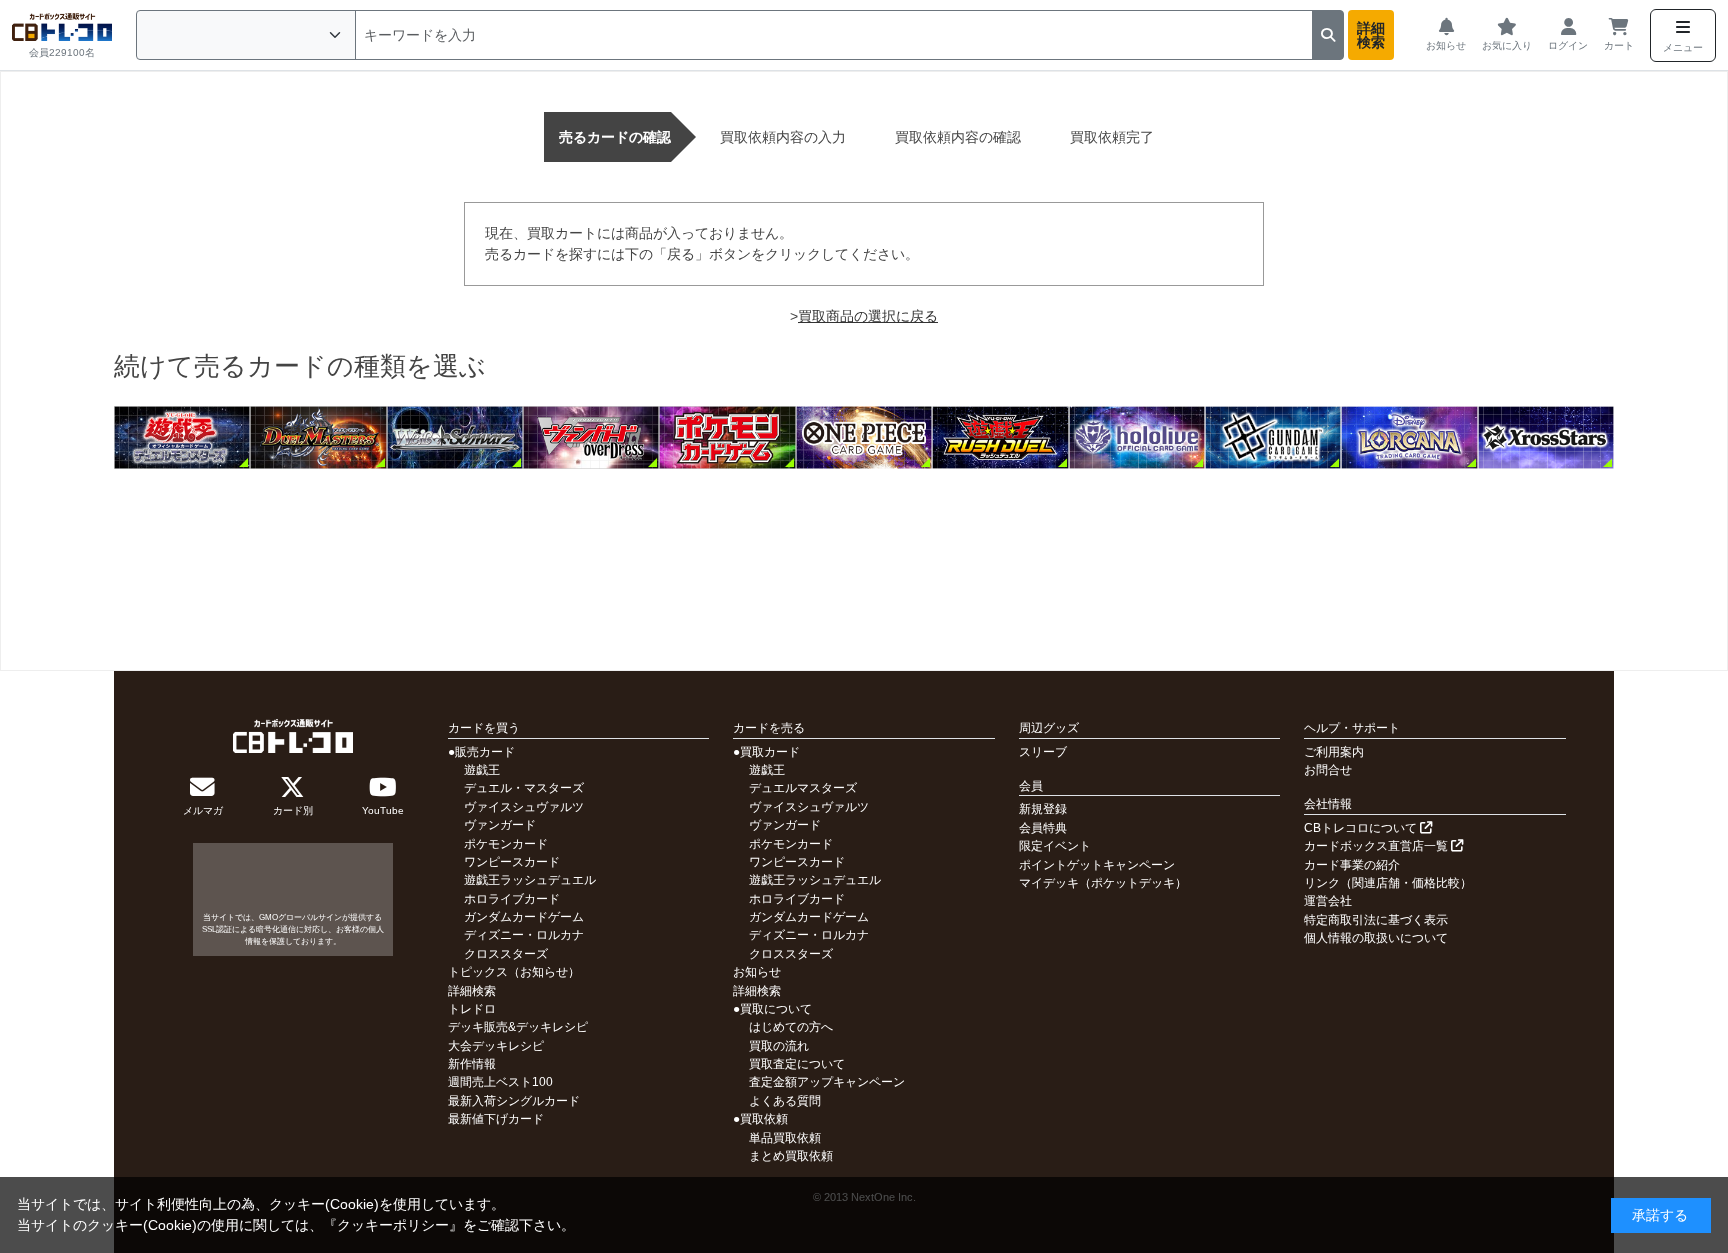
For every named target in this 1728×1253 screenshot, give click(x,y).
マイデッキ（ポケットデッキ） (1103, 883)
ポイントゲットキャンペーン (1097, 865)
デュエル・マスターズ (524, 788)
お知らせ (757, 972)
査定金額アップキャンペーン (827, 1082)
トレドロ (472, 1009)
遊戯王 (482, 770)
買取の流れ (779, 1046)
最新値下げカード (496, 1119)
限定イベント (1055, 846)
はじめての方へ (791, 1027)
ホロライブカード (512, 899)
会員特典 (1043, 828)
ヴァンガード (500, 825)
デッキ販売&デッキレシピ (518, 1027)
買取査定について (797, 1064)
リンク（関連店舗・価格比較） (1388, 883)
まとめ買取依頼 (791, 1156)
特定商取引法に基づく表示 (1376, 920)
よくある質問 (785, 1101)
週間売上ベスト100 (500, 1082)
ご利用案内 (1334, 752)
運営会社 (1328, 901)
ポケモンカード (506, 844)
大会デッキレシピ (496, 1046)
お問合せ (1328, 770)
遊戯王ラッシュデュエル (530, 880)
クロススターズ (506, 954)
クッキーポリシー (393, 1225)
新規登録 (1043, 809)
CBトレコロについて (1362, 828)
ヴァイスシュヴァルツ (524, 807)
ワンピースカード (512, 862)
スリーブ (1043, 752)
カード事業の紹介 (1352, 865)
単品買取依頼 (785, 1138)
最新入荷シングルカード (514, 1101)
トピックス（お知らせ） (514, 972)
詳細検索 (1371, 35)
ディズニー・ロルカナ (524, 935)
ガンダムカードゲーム (524, 917)
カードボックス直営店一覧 (1377, 846)
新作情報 (472, 1064)
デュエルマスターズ (803, 788)
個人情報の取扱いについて (1376, 938)
